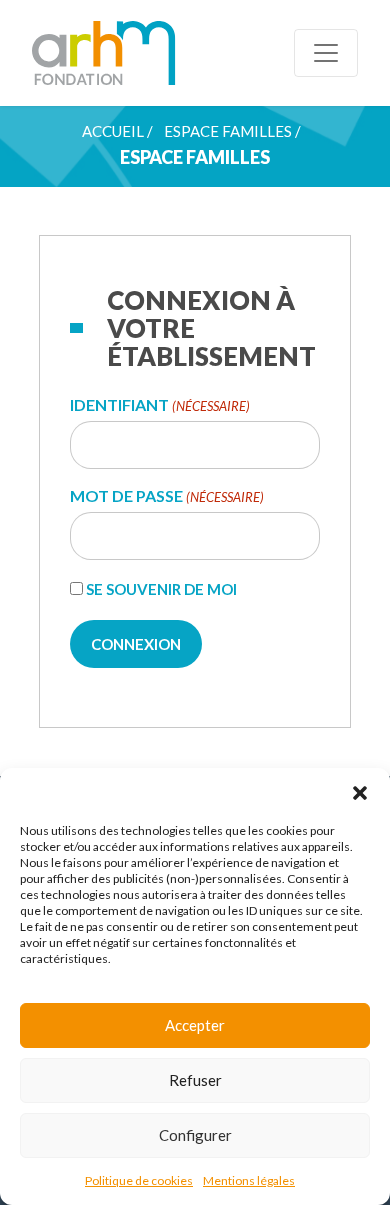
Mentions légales (249, 1180)
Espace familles (228, 131)
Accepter (195, 1025)
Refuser (195, 1080)
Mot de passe (167, 496)
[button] (360, 793)
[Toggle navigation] (326, 53)
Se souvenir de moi (161, 589)
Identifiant (160, 405)
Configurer (195, 1135)
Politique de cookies (139, 1180)
